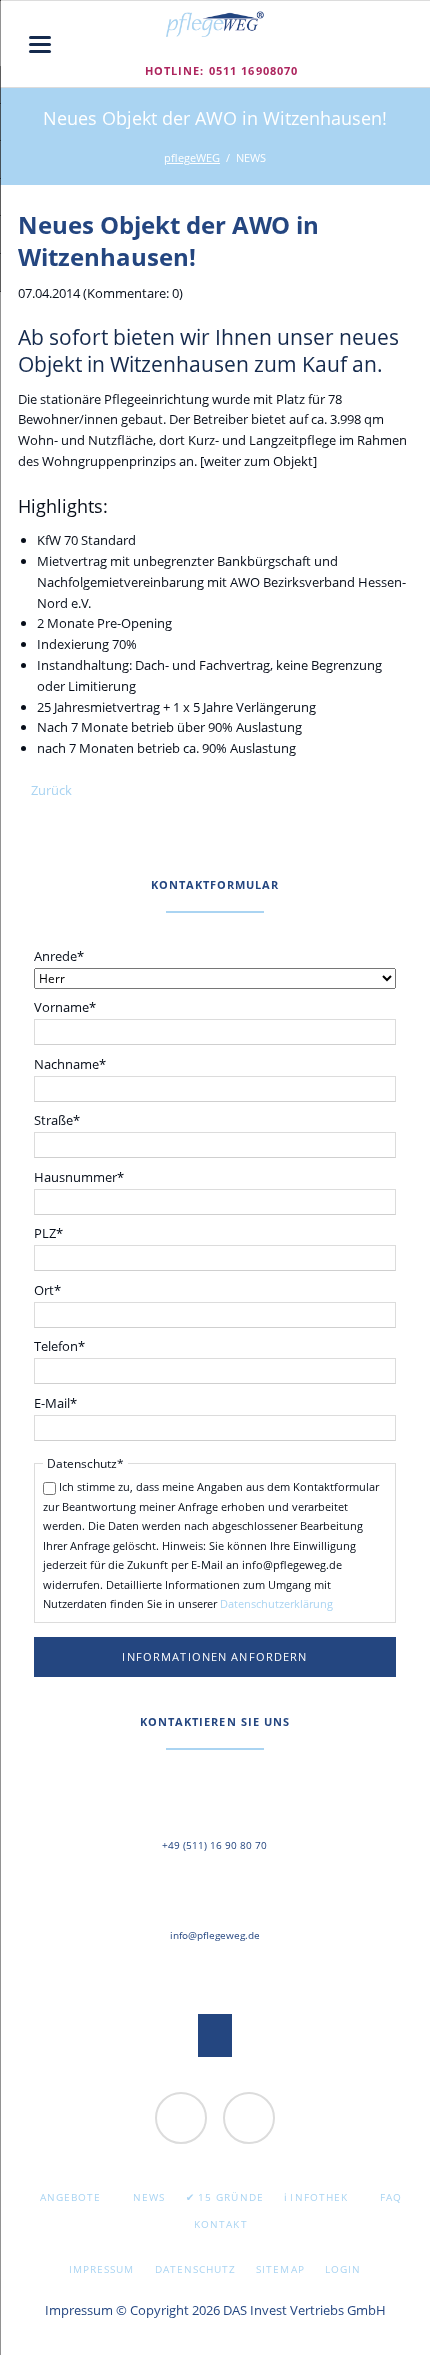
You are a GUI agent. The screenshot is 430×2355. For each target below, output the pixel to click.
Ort (63, 1289)
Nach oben (215, 2035)
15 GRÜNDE (230, 2197)
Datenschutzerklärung (276, 1603)
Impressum (101, 2269)
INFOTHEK (318, 2197)
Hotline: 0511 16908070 (222, 70)
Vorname (65, 1006)
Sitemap (280, 2269)
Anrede (63, 955)
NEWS (149, 2197)
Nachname (70, 1063)
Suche (397, 44)
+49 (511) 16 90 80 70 (214, 1845)
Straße (63, 1119)
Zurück (51, 790)
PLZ (63, 1232)
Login (343, 2269)
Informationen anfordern (214, 1656)
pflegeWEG (192, 157)
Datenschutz (195, 2269)
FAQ (391, 2197)
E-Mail (63, 1402)
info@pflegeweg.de (215, 1935)
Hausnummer (79, 1176)
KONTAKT (220, 2224)
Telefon (63, 1345)
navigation (40, 44)
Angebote (70, 2197)
